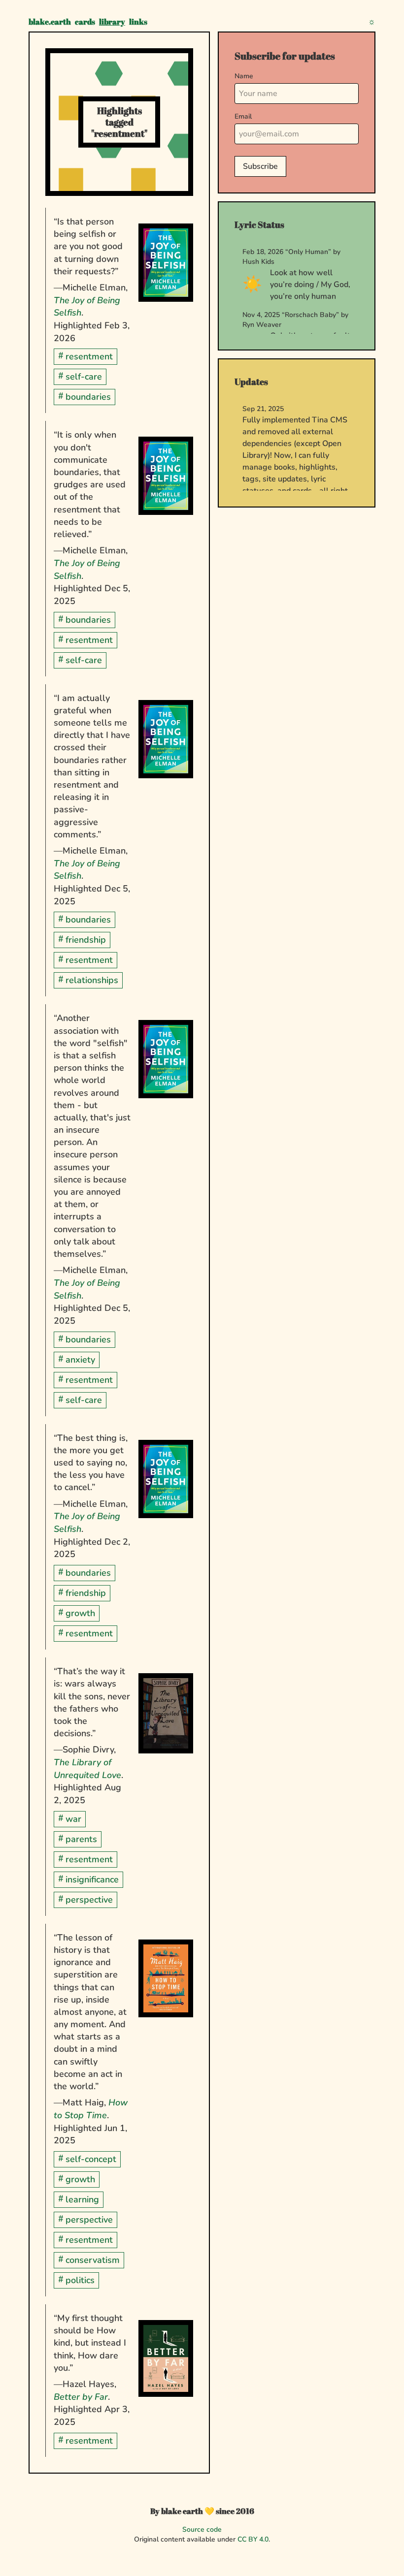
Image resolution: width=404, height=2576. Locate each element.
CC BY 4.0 (253, 2539)
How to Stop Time (91, 2109)
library (112, 22)
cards (85, 22)
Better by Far (81, 2397)
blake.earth (50, 22)
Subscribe (260, 166)
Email (243, 116)
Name (244, 76)
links (138, 22)
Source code (202, 2529)
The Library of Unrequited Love (87, 1769)
